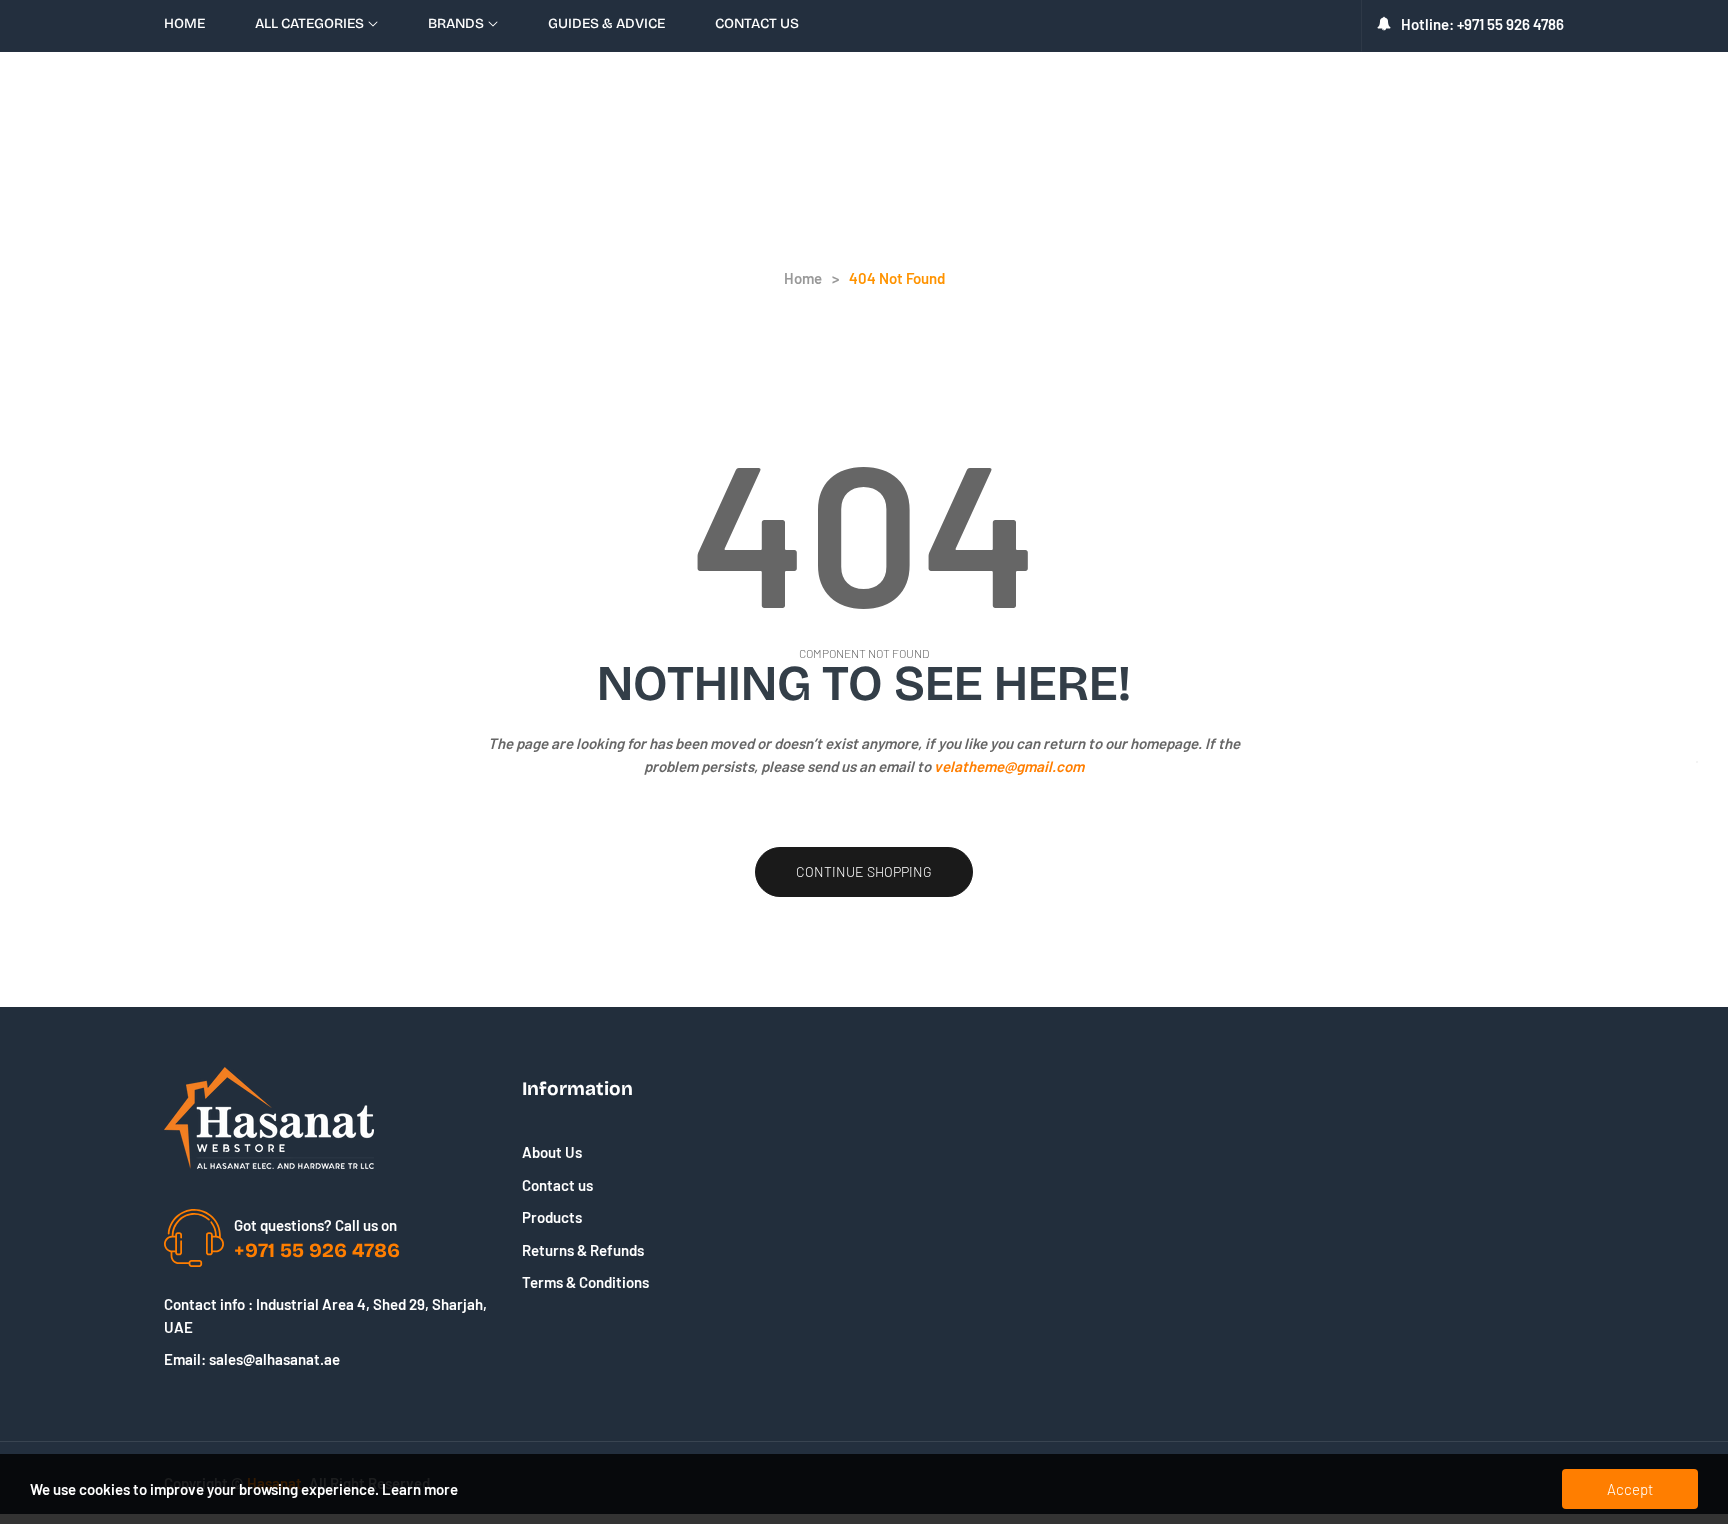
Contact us (557, 1185)
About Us (552, 1152)
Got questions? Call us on (315, 1225)
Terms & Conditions (585, 1282)
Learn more (420, 1489)
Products (552, 1217)
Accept (1630, 1489)
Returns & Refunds (583, 1250)
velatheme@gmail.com (1009, 766)
